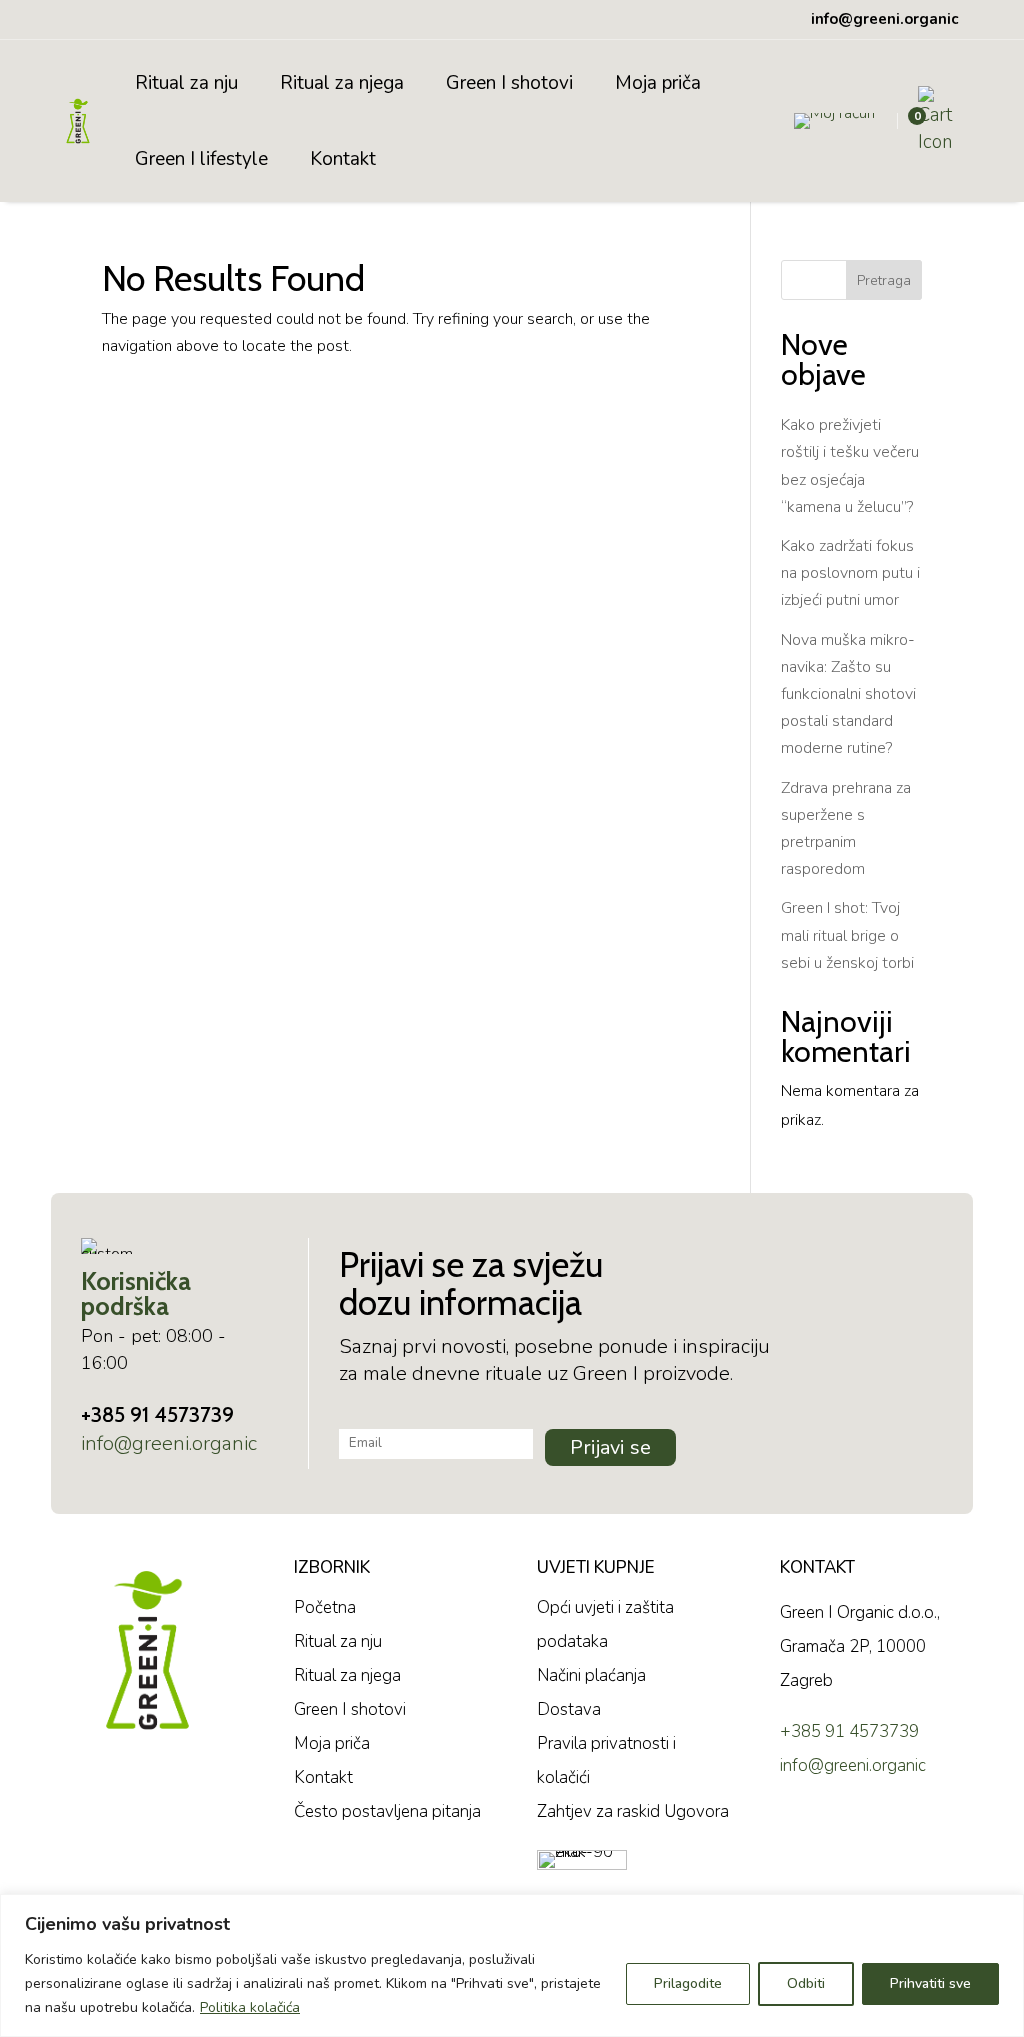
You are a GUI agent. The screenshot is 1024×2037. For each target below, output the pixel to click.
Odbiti (806, 1983)
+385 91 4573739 (157, 1414)
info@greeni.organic (169, 1443)
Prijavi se (610, 1447)
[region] (512, 1965)
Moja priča (658, 83)
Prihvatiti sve (930, 1983)
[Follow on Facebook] (800, 1835)
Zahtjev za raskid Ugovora (633, 1811)
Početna (325, 1607)
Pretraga (884, 280)
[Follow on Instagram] (855, 1835)
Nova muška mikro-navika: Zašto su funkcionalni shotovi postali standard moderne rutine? (848, 694)
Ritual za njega (342, 83)
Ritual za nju (186, 83)
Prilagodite (688, 1983)
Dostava (569, 1709)
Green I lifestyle (201, 159)
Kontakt (343, 159)
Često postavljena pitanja (387, 1811)
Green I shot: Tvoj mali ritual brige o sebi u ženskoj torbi (847, 935)
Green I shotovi (509, 83)
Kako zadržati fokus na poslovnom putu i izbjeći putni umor (850, 573)
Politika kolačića (250, 2007)
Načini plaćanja (591, 1675)
